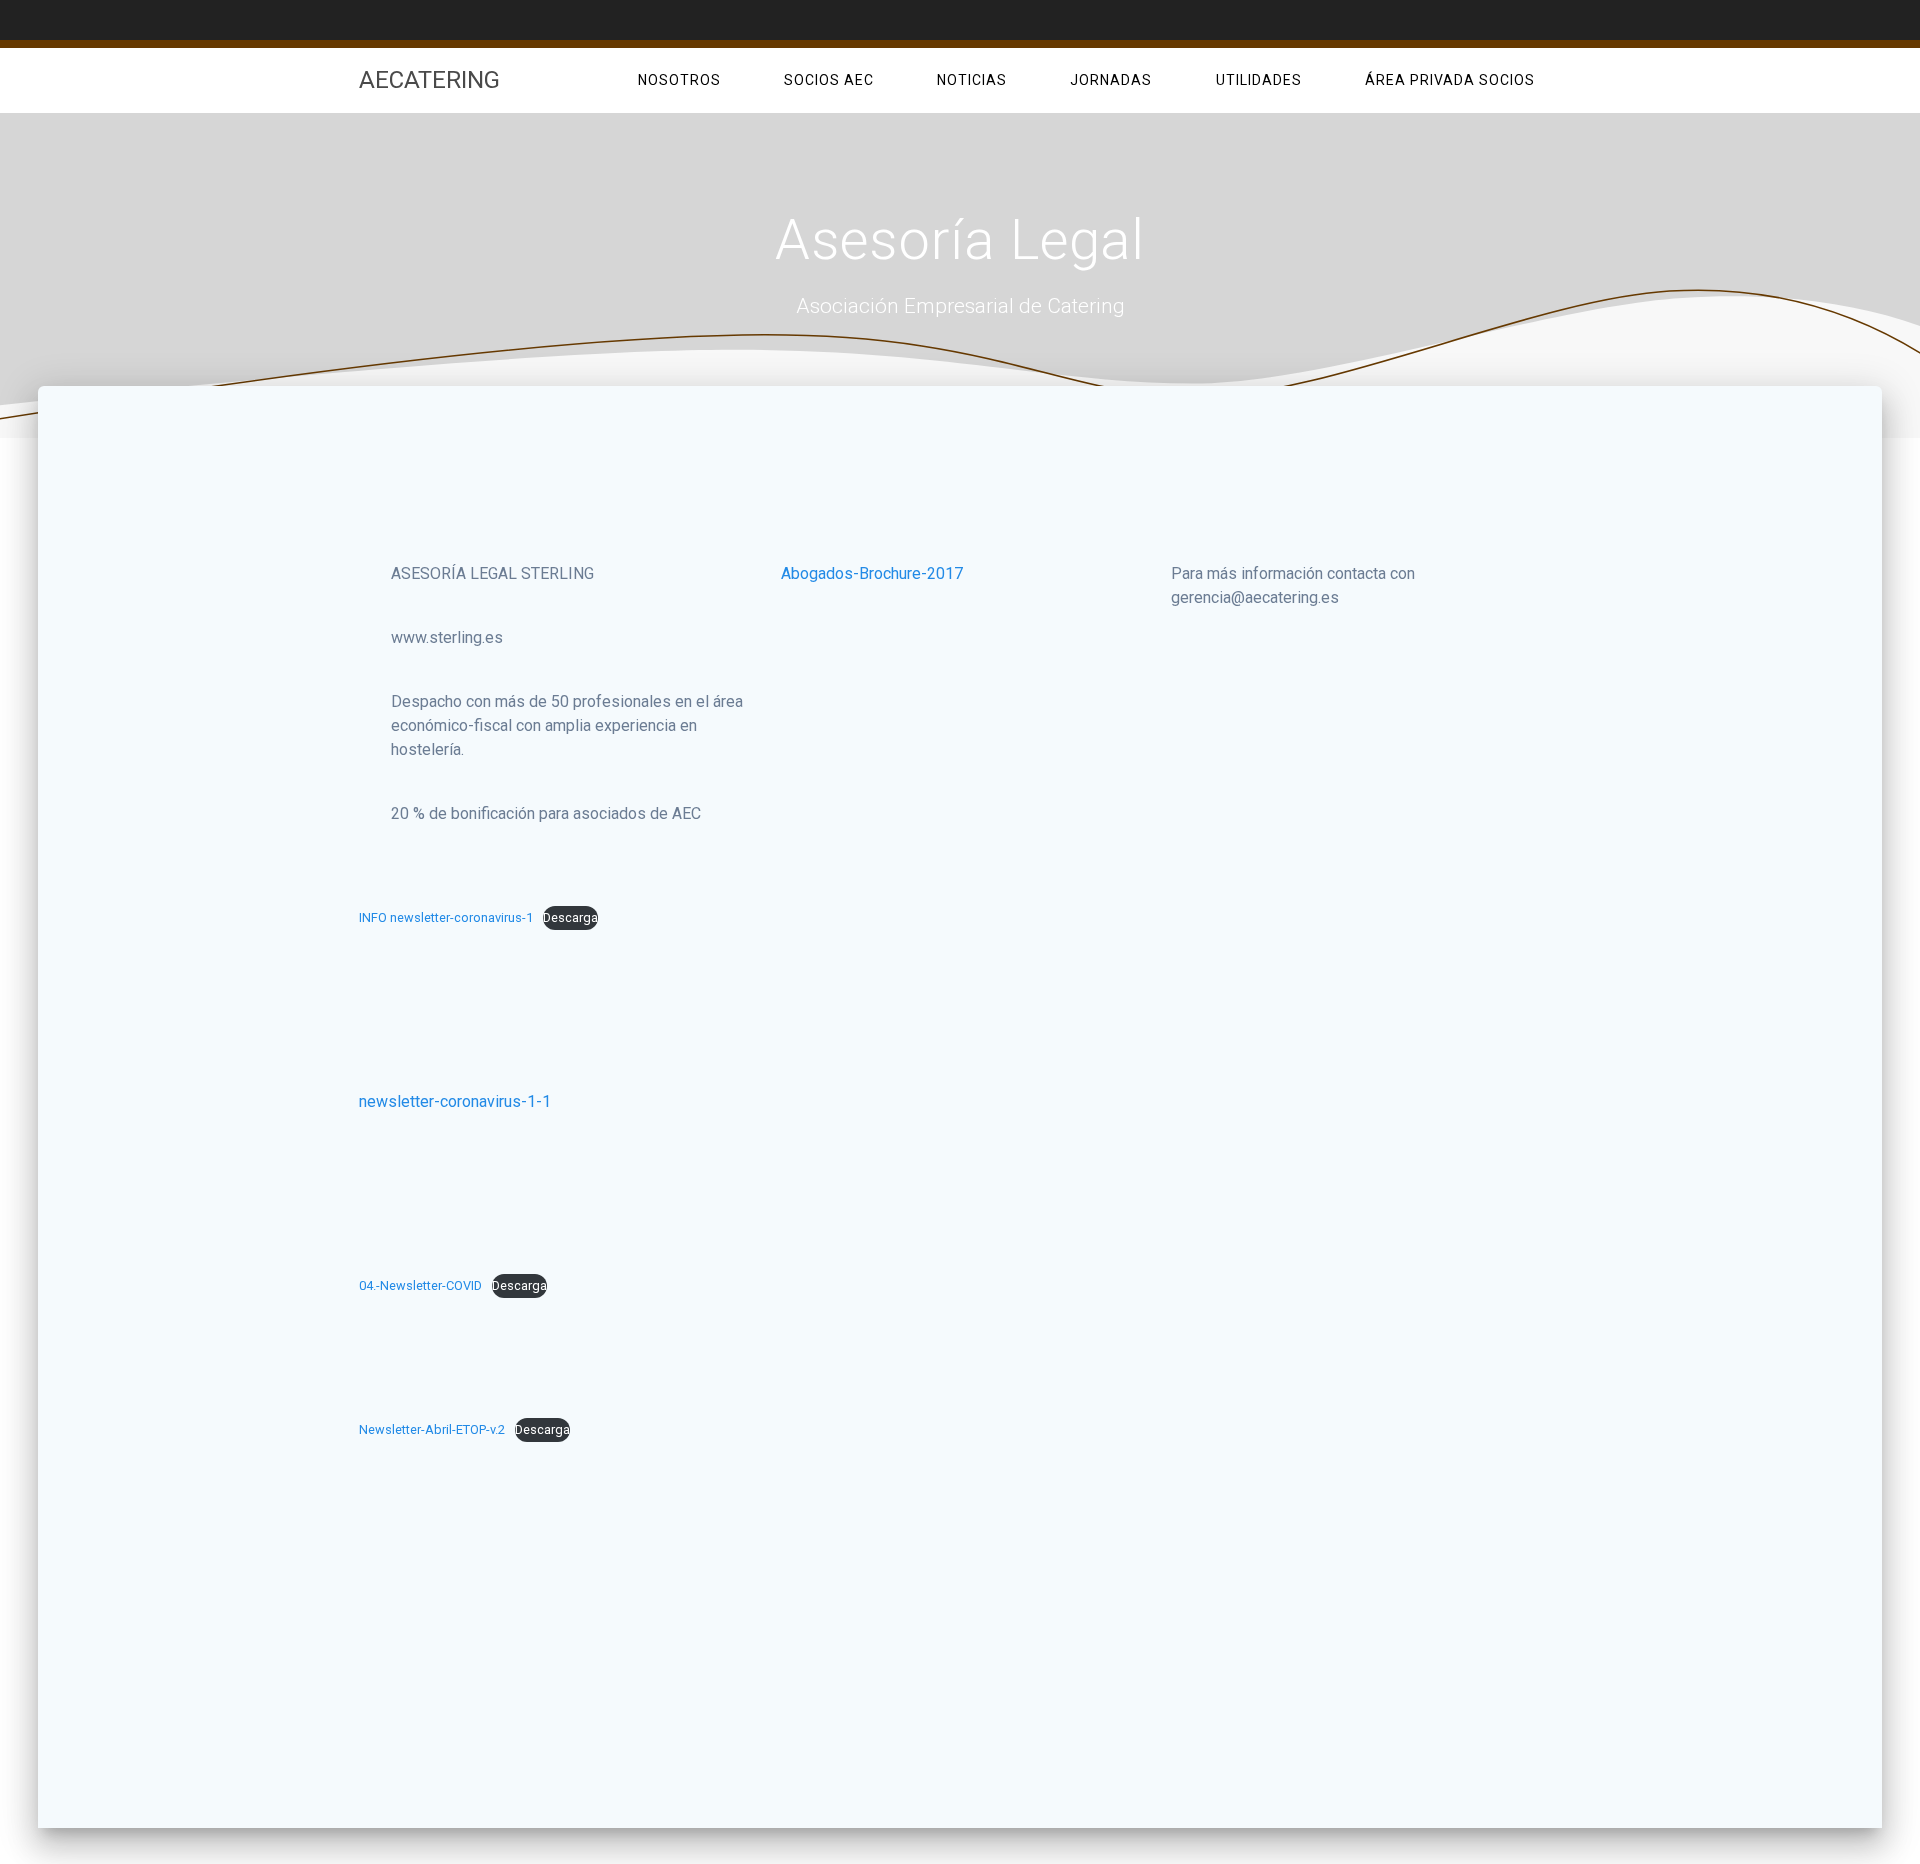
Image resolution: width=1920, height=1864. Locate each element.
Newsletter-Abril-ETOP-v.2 (432, 1429)
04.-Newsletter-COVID (420, 1285)
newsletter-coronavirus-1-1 (455, 1101)
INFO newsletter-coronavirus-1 (446, 917)
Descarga (570, 917)
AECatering (429, 80)
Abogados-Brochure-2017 (872, 573)
